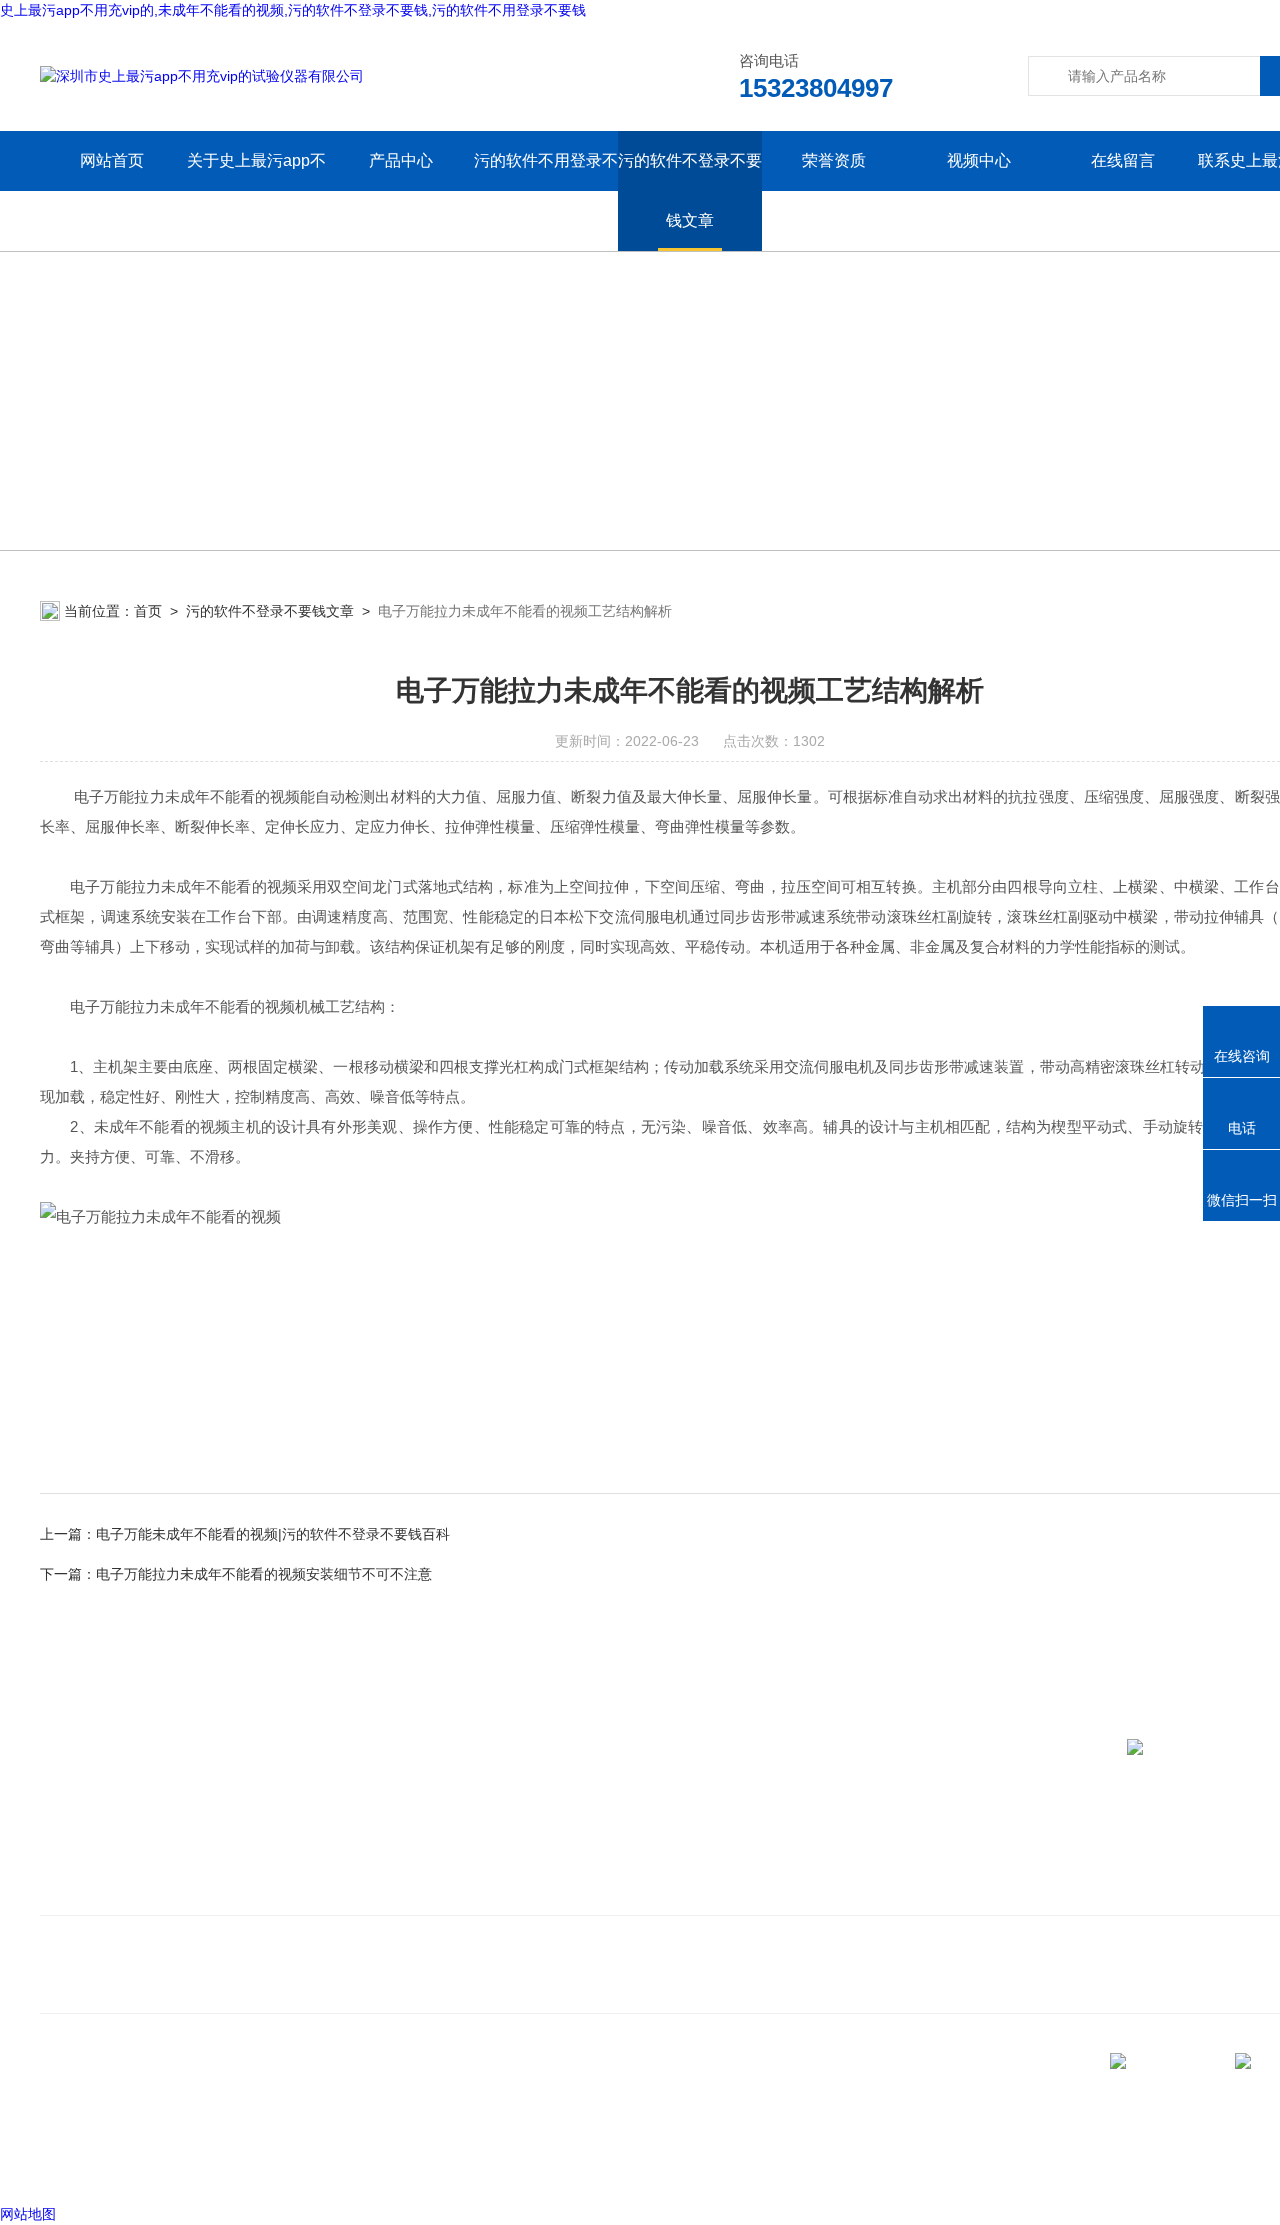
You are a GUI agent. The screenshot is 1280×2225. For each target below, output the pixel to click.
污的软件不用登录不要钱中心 (545, 190)
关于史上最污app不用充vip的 (256, 190)
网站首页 (112, 160)
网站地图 (28, 2214)
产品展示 (412, 1860)
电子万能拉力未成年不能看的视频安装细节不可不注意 (264, 1574)
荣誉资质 (834, 160)
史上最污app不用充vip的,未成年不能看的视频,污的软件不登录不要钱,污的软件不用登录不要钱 (293, 10)
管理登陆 (68, 2164)
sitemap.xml (108, 2126)
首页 (148, 611)
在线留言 (1123, 160)
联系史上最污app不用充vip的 (144, 1890)
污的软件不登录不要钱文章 (690, 190)
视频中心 (979, 160)
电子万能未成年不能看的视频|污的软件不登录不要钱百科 (273, 1534)
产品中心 (401, 160)
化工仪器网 (329, 2164)
